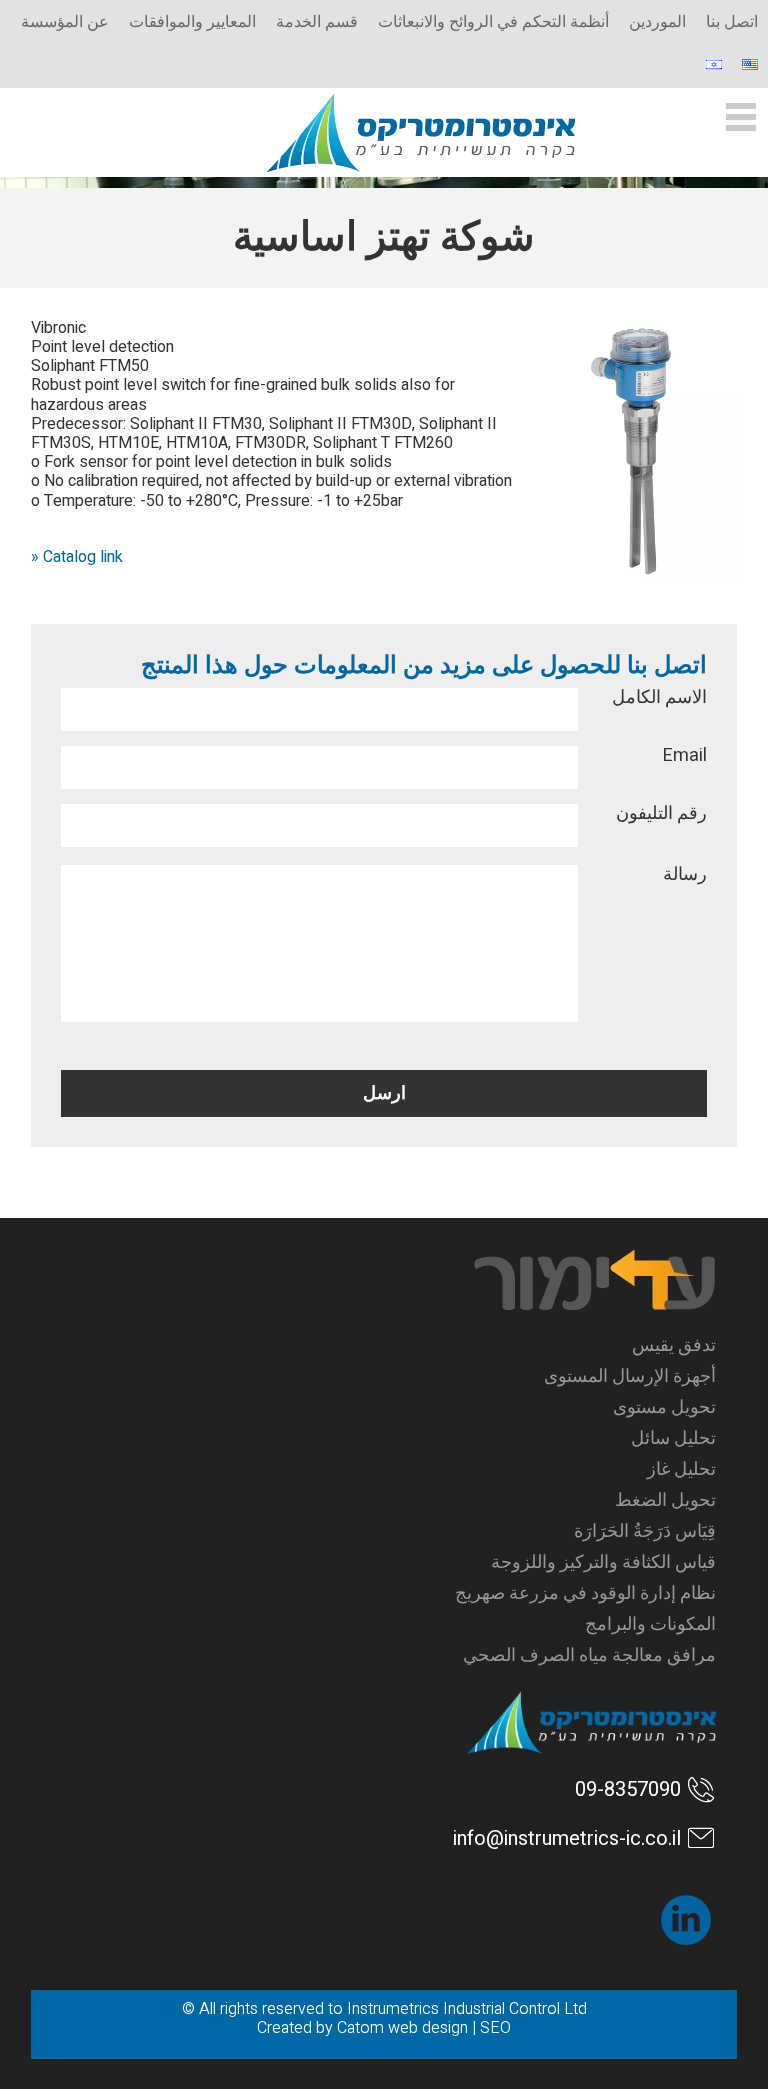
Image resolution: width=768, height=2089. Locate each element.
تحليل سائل (673, 1438)
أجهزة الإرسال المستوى (630, 1376)
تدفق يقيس (674, 1345)
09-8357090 (628, 1789)
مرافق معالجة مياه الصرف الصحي (589, 1655)
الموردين (657, 22)
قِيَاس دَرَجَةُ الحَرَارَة (645, 1531)
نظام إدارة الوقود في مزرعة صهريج (585, 1593)
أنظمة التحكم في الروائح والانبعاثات (493, 22)
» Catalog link (77, 557)
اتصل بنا (732, 22)
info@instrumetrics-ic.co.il (567, 1838)
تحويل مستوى (664, 1407)
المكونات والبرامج (650, 1624)
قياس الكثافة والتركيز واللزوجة (603, 1562)
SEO (495, 2028)
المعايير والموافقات (192, 22)
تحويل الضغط (665, 1500)
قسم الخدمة (317, 22)
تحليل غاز (681, 1469)
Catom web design (402, 2028)
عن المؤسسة (65, 22)
